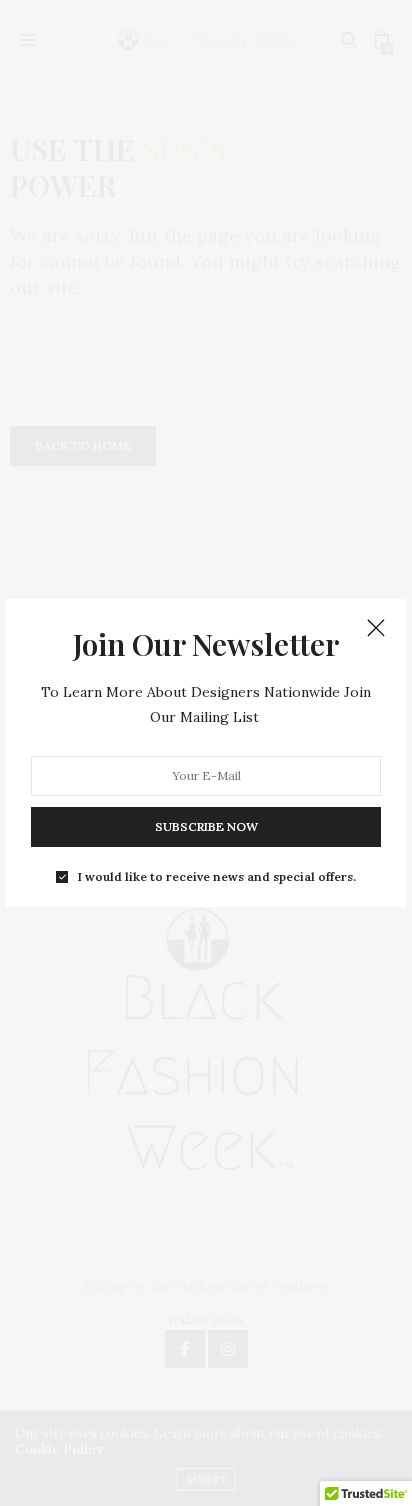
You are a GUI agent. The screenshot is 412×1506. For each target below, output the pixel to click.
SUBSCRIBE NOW (206, 825)
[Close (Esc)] (376, 629)
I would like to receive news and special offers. (217, 876)
